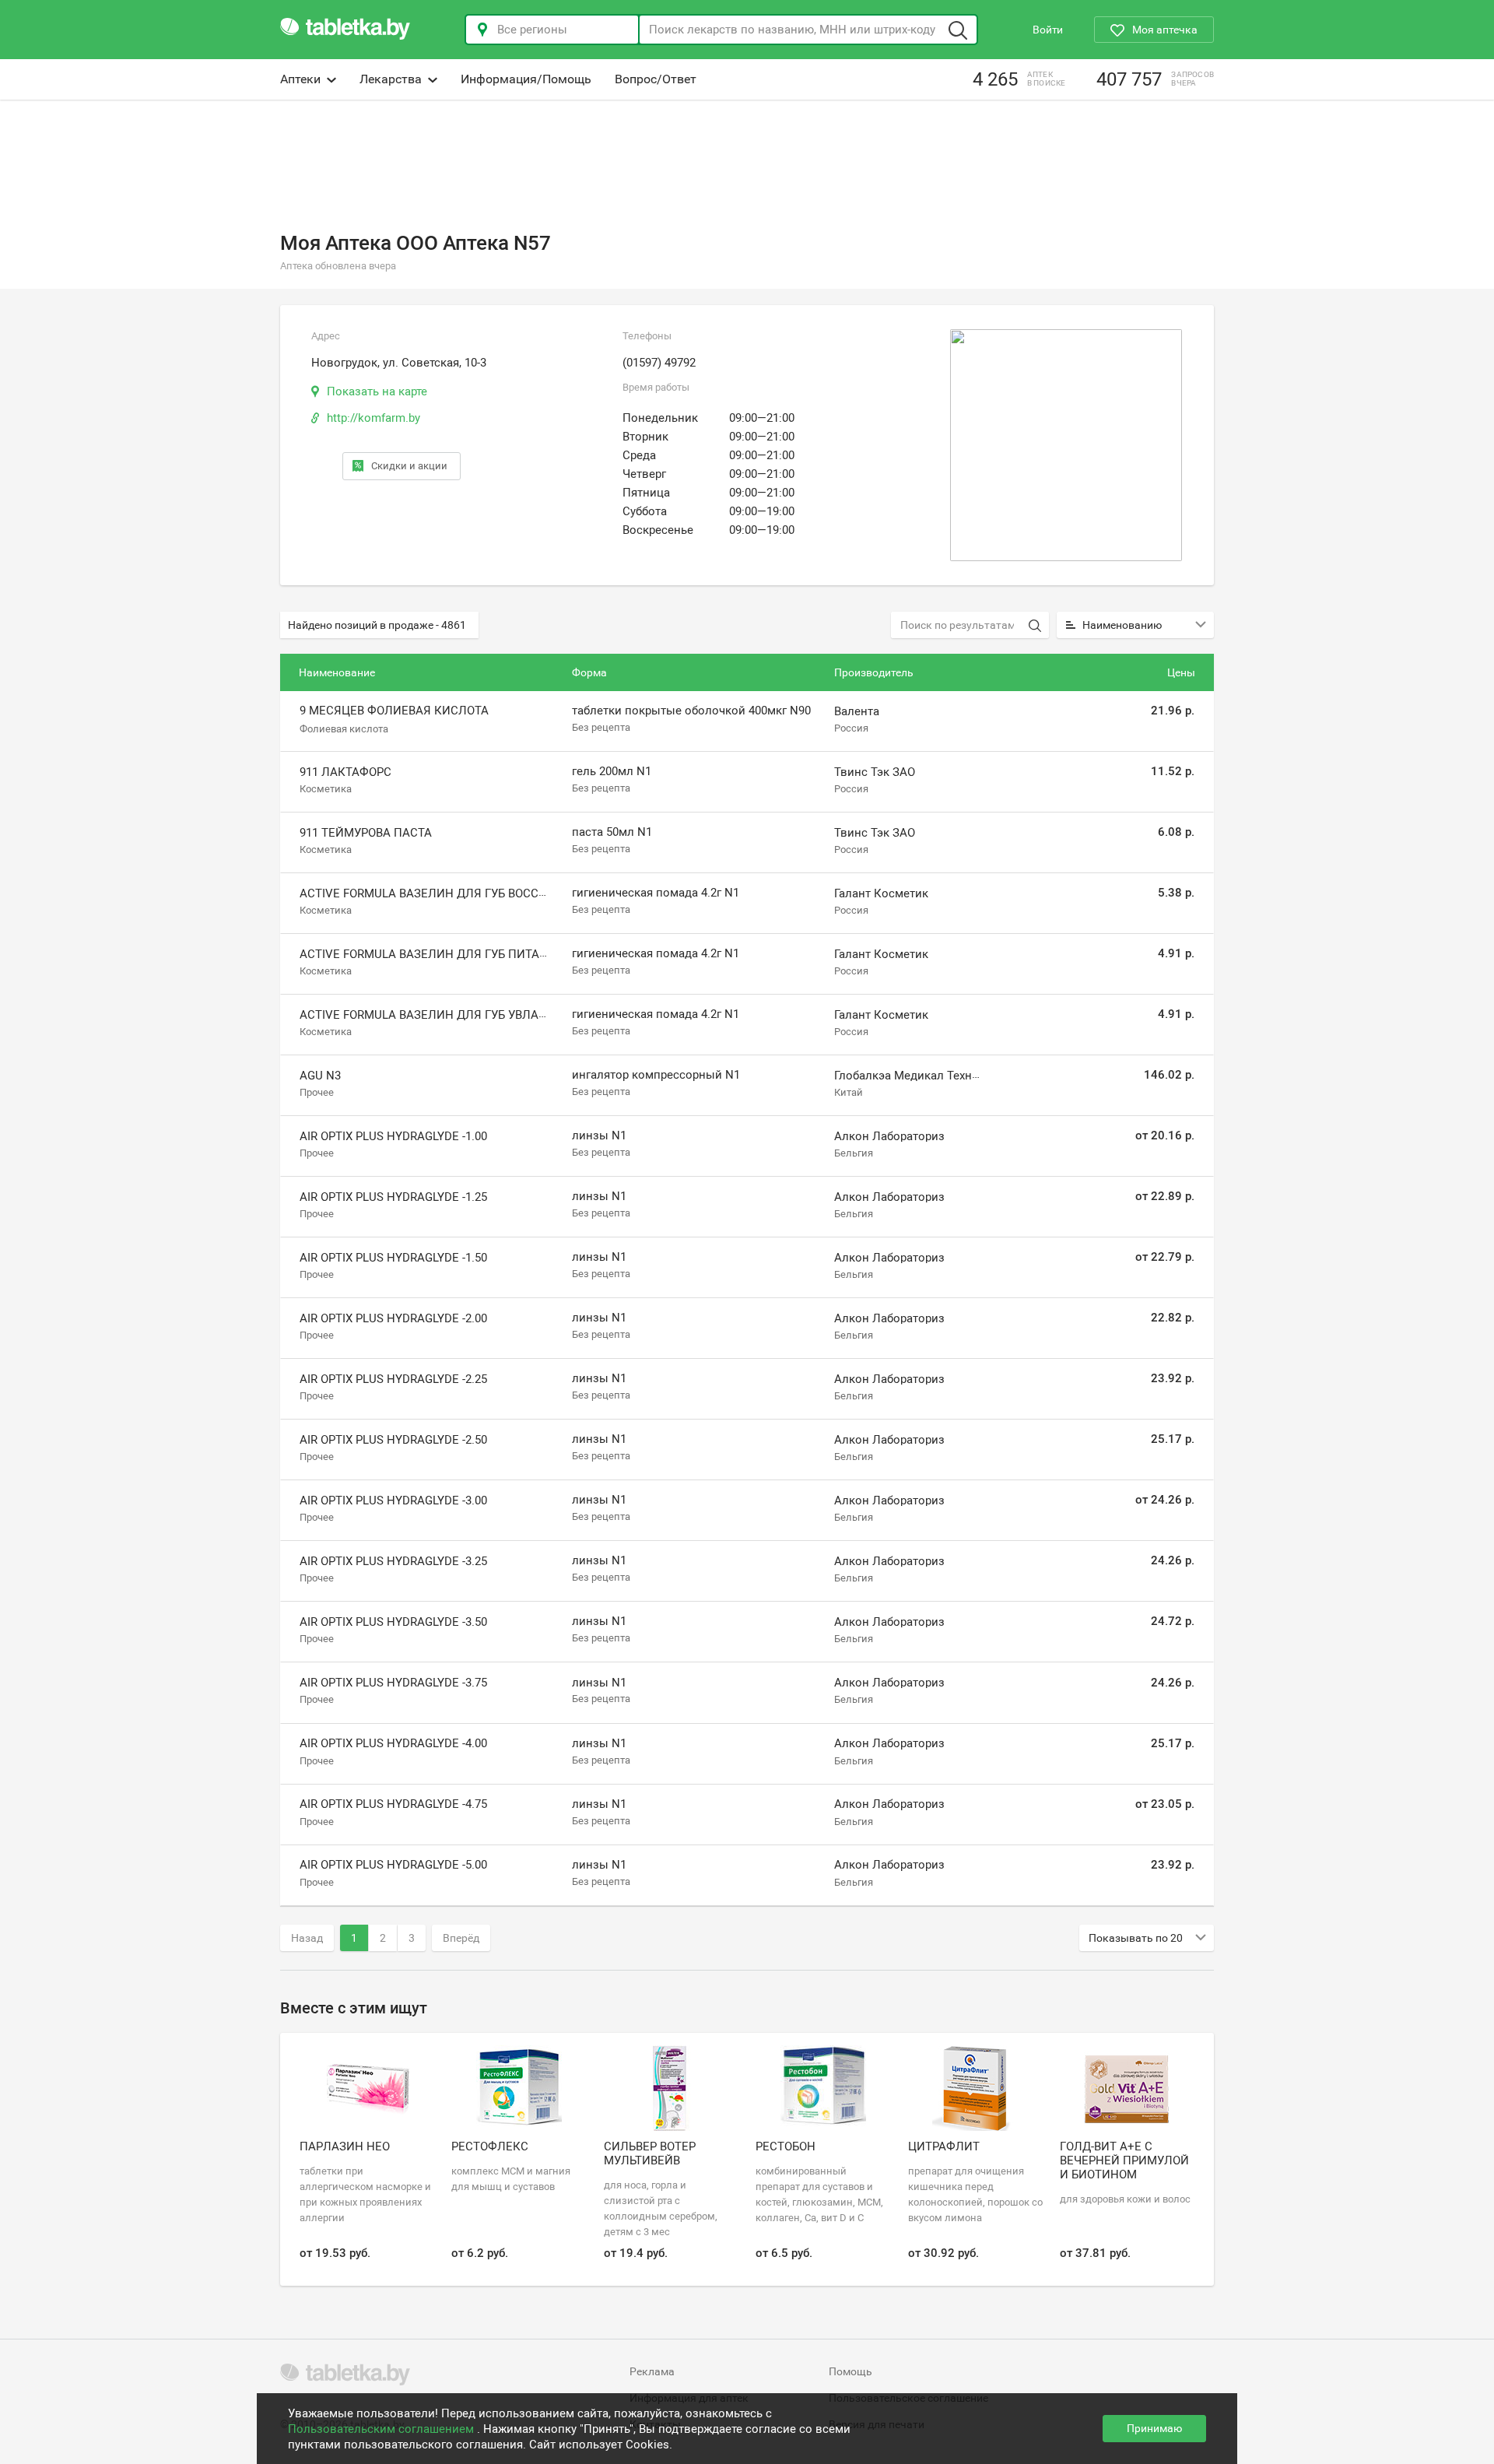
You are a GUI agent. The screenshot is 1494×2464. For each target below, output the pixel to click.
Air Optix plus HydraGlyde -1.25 (393, 1197)
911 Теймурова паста (366, 833)
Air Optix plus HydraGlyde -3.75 (393, 1683)
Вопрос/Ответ (656, 79)
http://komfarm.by (373, 418)
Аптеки (300, 79)
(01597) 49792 (659, 363)
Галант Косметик (881, 893)
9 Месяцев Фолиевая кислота (394, 711)
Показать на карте (377, 391)
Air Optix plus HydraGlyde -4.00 (393, 1743)
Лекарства (391, 79)
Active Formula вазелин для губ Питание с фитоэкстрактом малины (522, 954)
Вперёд (461, 1938)
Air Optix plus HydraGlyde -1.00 (393, 1136)
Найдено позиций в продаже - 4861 (377, 625)
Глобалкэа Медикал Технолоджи (924, 1076)
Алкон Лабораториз (889, 1136)
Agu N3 (320, 1076)
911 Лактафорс (345, 772)
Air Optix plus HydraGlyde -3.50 (393, 1622)
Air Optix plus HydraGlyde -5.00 (393, 1865)
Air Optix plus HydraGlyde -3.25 (393, 1561)
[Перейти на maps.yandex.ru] (1066, 445)
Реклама (652, 2371)
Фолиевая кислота (344, 728)
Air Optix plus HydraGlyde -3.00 (393, 1501)
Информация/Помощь (526, 79)
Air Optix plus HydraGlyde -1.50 (393, 1258)
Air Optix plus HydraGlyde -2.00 (393, 1318)
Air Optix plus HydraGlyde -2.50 (393, 1440)
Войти (1048, 30)
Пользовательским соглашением (382, 2429)
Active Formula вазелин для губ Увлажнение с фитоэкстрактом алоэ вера (539, 1015)
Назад (307, 1938)
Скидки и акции (409, 466)
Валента (857, 711)
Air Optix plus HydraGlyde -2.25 (393, 1379)
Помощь (850, 2371)
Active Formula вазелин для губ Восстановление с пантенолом (505, 893)
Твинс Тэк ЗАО (875, 772)
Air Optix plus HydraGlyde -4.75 (393, 1804)
